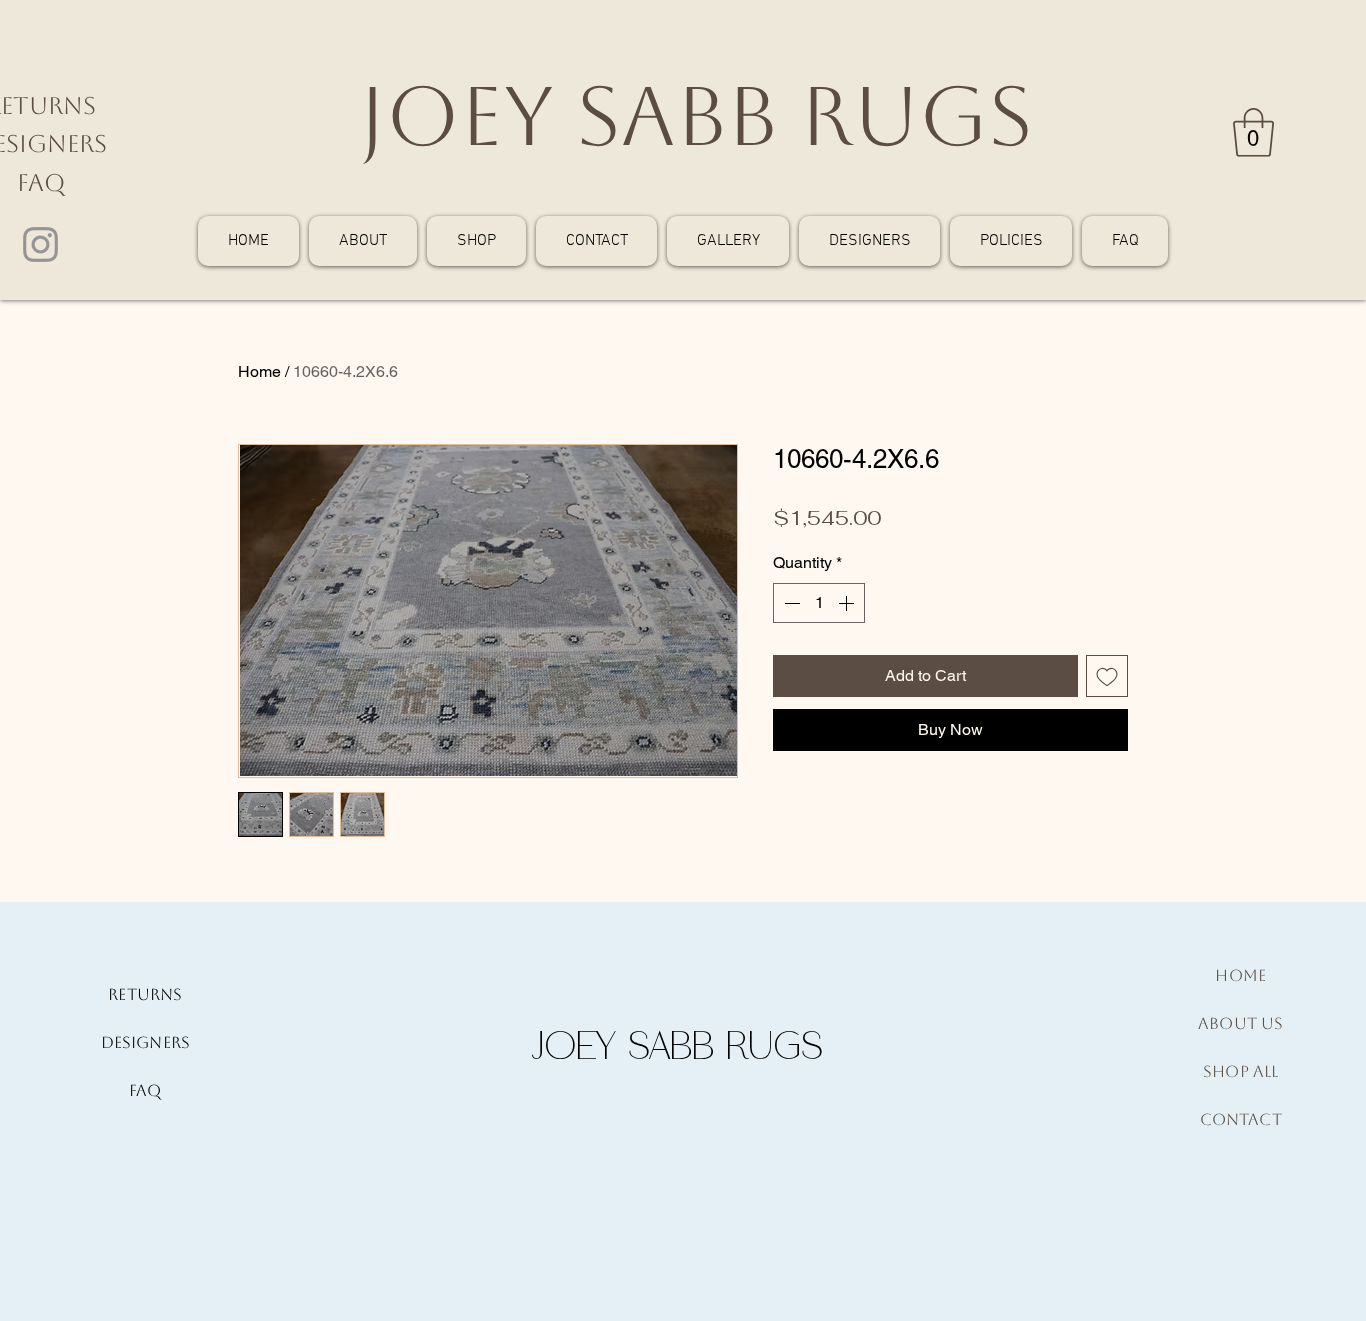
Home (259, 371)
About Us (1240, 1023)
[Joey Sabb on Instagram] (40, 244)
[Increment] (848, 603)
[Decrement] (790, 603)
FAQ (41, 183)
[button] (1253, 132)
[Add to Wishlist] (1107, 676)
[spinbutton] (819, 603)
